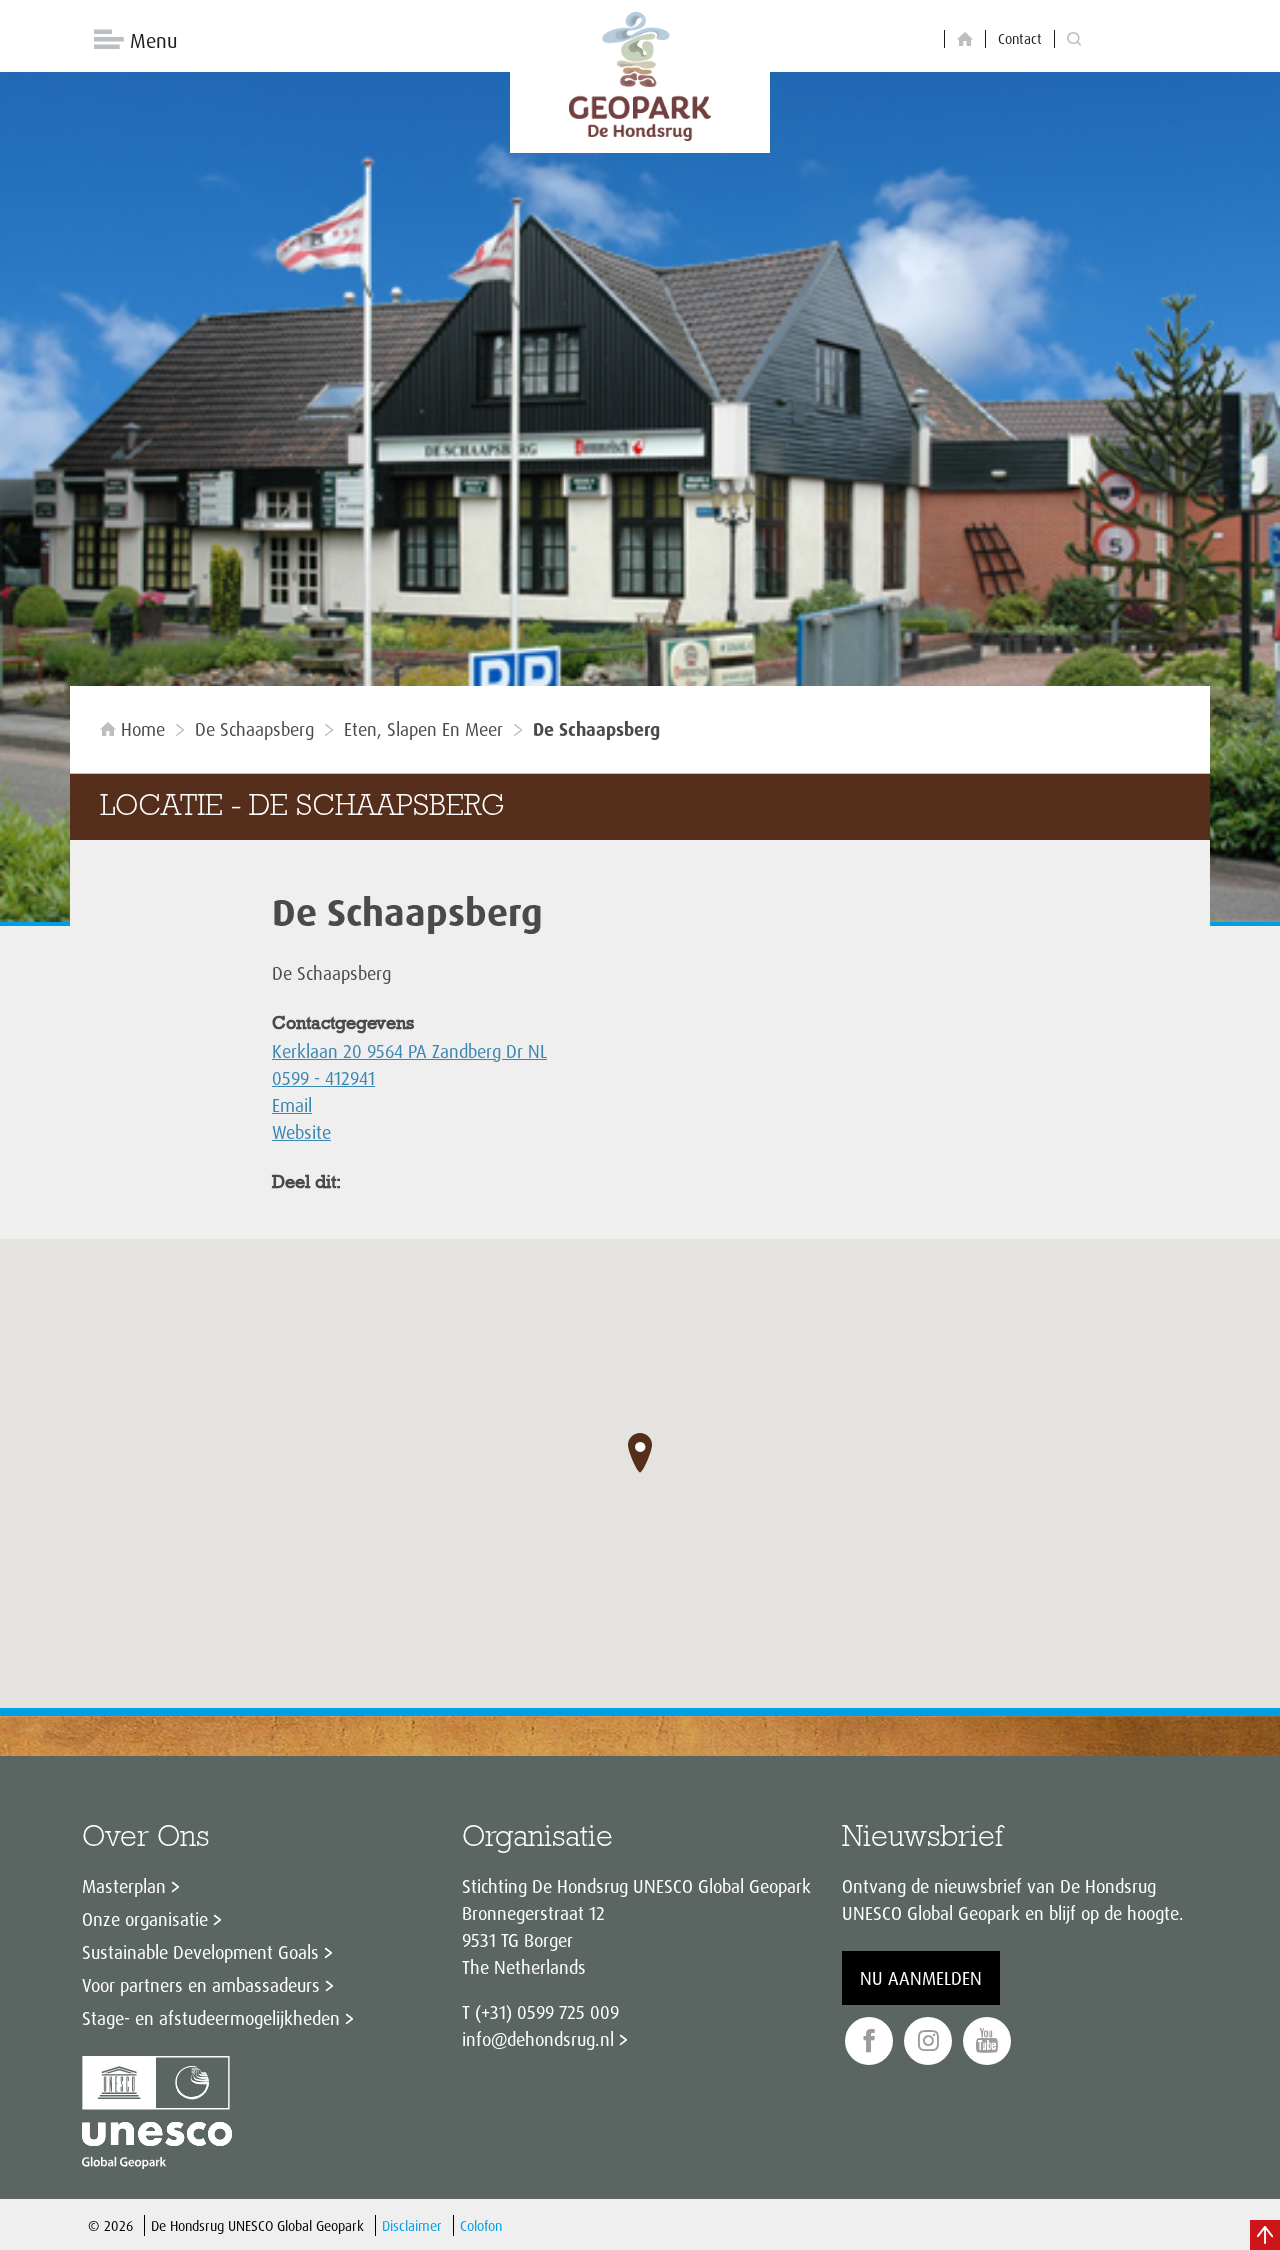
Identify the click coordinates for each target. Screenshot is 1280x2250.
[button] (640, 1453)
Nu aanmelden (921, 1978)
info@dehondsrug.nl (538, 2039)
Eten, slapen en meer (423, 729)
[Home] (965, 39)
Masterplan (124, 1886)
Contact (1020, 38)
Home (143, 729)
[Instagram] (928, 2041)
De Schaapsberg (254, 729)
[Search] (1074, 39)
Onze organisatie (145, 1919)
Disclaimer (412, 2225)
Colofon (481, 2225)
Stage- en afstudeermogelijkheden (211, 2018)
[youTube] (987, 2041)
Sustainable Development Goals (200, 1952)
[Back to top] (1265, 2235)
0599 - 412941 (323, 1078)
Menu (153, 40)
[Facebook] (869, 2041)
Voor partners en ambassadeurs (201, 1985)
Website (301, 1132)
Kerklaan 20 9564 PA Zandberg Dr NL (409, 1051)
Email (292, 1105)
